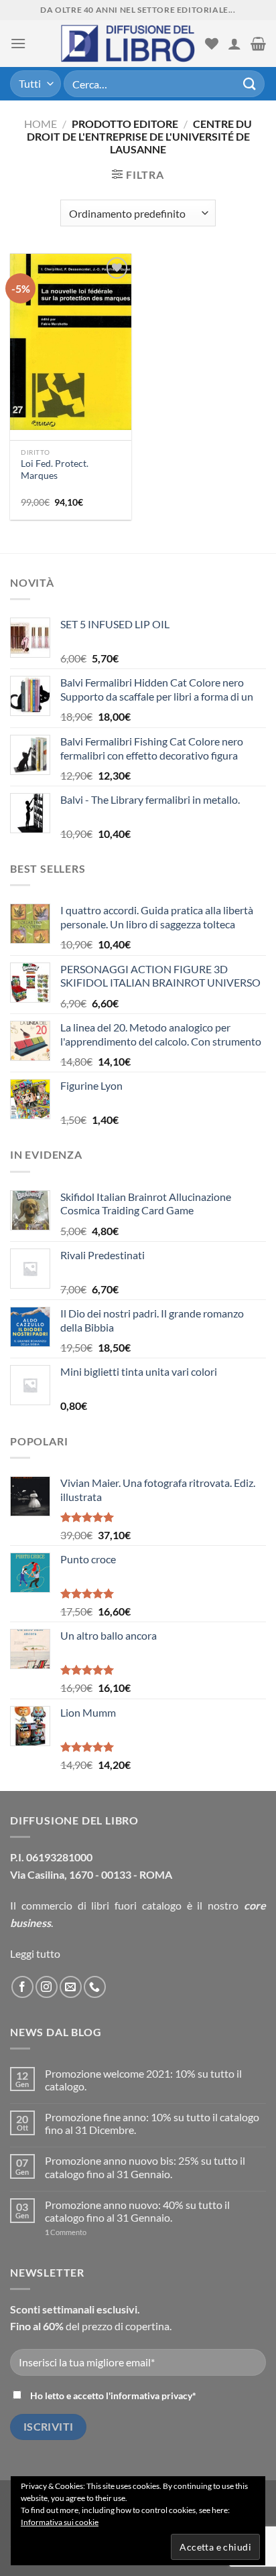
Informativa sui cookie (60, 2522)
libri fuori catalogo (136, 1905)
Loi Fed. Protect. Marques (55, 470)
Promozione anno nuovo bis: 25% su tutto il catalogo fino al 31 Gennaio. (145, 2167)
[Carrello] (258, 44)
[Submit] (250, 83)
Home (41, 124)
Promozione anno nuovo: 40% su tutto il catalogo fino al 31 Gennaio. (137, 2211)
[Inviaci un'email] (71, 1987)
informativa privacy (151, 2395)
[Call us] (95, 1987)
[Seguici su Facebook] (22, 1987)
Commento (66, 2232)
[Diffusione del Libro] (128, 44)
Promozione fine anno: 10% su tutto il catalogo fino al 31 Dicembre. (152, 2123)
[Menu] (18, 43)
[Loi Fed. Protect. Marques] (71, 342)
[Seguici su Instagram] (47, 1987)
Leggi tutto (35, 1953)
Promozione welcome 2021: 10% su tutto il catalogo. (143, 2080)
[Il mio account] (234, 44)
